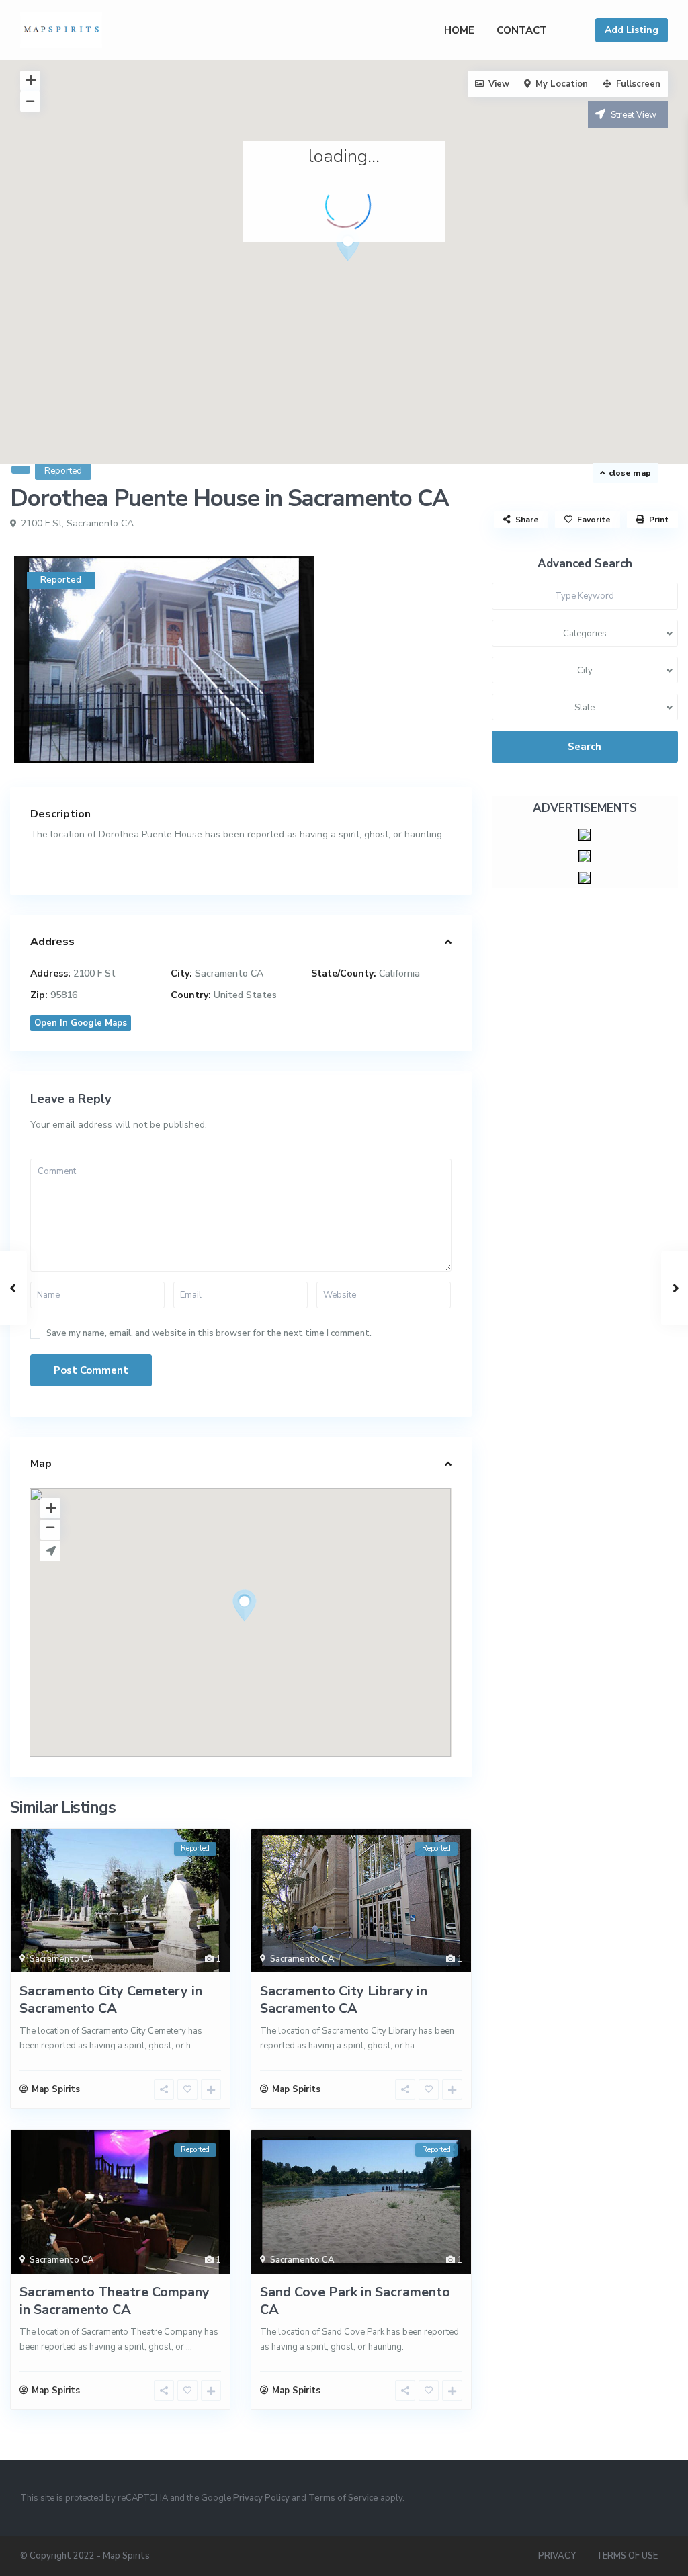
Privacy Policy (261, 2498)
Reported (63, 471)
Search (585, 747)
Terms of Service (343, 2498)
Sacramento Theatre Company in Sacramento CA (115, 2301)
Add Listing (632, 30)
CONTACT (522, 30)
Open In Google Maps (81, 1023)
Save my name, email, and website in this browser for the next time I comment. (209, 1334)
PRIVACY (557, 2556)
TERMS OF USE (627, 2556)
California (399, 973)
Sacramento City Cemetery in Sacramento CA (111, 2000)
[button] (373, 269)
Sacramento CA (100, 523)
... (196, 2046)
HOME (459, 30)
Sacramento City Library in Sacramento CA (344, 2000)
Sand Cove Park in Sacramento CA (355, 2301)
